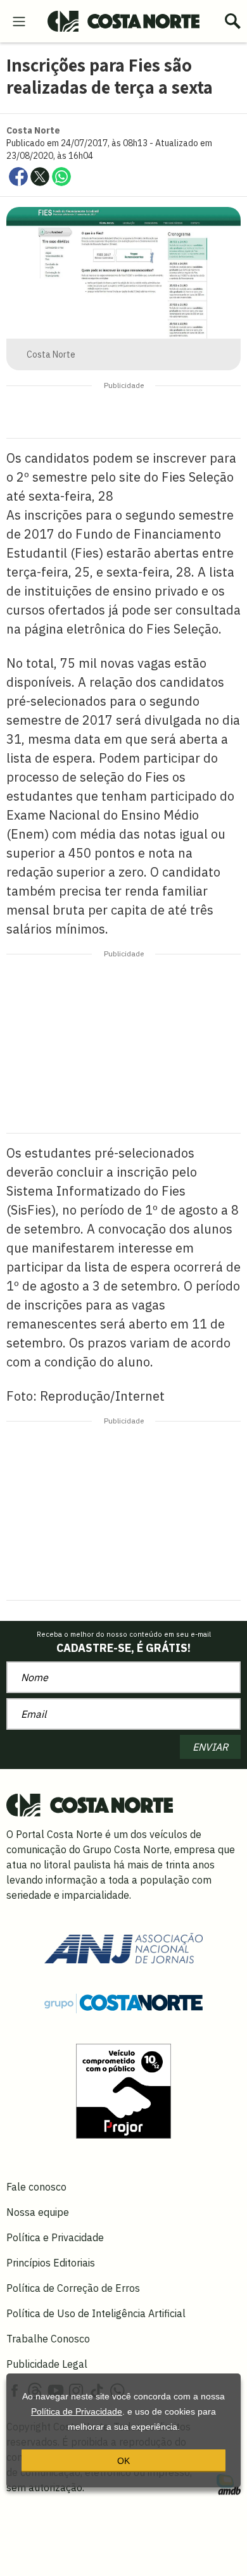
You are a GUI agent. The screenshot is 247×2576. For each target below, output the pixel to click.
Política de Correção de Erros (73, 2288)
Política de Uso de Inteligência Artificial (96, 2313)
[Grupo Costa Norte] (123, 2003)
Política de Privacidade (77, 2411)
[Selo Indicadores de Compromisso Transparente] (123, 2090)
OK (123, 2461)
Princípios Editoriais (51, 2263)
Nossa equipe (38, 2212)
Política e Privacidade (55, 2237)
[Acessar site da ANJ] (123, 1947)
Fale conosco (36, 2187)
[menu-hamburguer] (19, 20)
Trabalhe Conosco (48, 2339)
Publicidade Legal (47, 2364)
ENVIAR (210, 1747)
